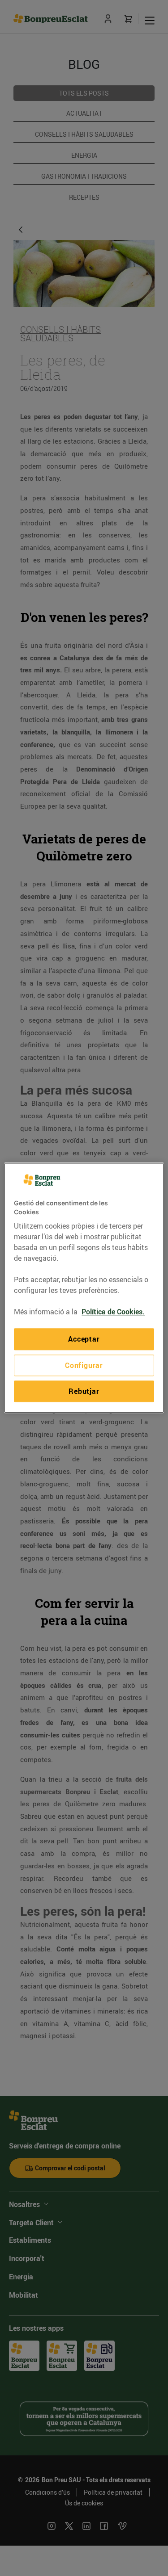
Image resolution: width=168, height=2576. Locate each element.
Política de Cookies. (113, 1312)
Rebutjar (84, 1391)
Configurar (84, 1365)
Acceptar (84, 1339)
